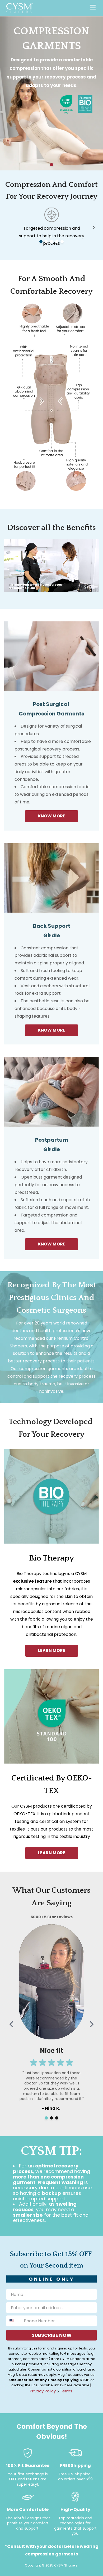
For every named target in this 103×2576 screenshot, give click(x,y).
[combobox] (14, 2321)
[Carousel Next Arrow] (94, 227)
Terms (66, 2391)
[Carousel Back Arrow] (11, 2024)
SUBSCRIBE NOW (52, 2335)
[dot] (51, 165)
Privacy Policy (43, 2391)
